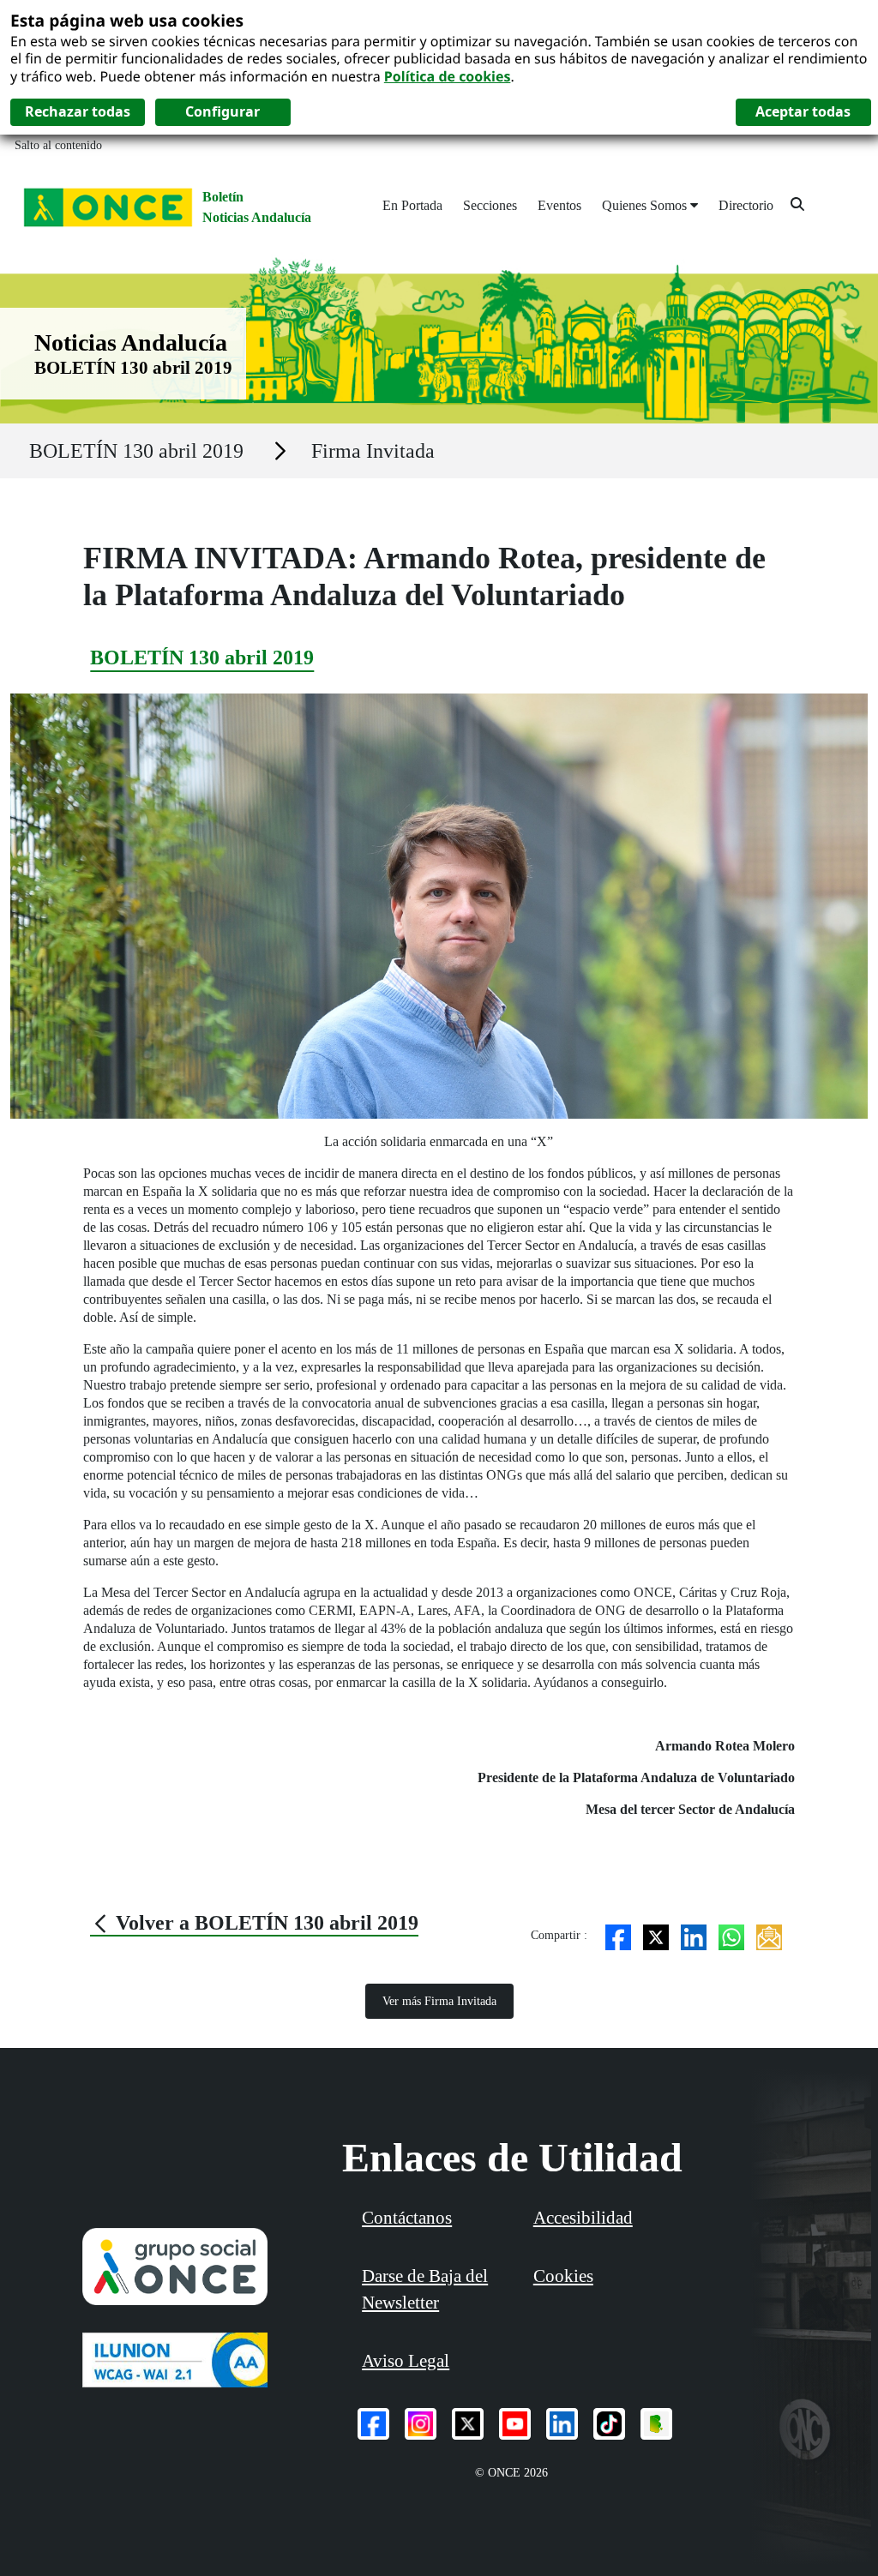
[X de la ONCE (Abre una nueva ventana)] (468, 2424)
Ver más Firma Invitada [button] (439, 2001)
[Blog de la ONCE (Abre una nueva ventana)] (656, 2424)
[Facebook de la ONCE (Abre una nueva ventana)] (373, 2424)
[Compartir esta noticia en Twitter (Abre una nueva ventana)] (656, 1935)
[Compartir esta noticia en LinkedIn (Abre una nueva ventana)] (694, 1935)
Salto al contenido (58, 145)
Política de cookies (448, 76)
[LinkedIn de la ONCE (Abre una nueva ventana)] (562, 2424)
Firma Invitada (373, 451)
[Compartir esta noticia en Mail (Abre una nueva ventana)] (769, 1935)
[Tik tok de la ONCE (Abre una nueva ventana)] (609, 2424)
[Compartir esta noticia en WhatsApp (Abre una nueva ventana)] (731, 1935)
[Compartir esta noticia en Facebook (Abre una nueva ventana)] (618, 1935)
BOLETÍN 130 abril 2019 (136, 451)
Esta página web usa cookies (127, 20)
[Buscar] (797, 204)
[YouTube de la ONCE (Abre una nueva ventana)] (515, 2424)
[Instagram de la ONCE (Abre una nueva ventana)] (421, 2424)
